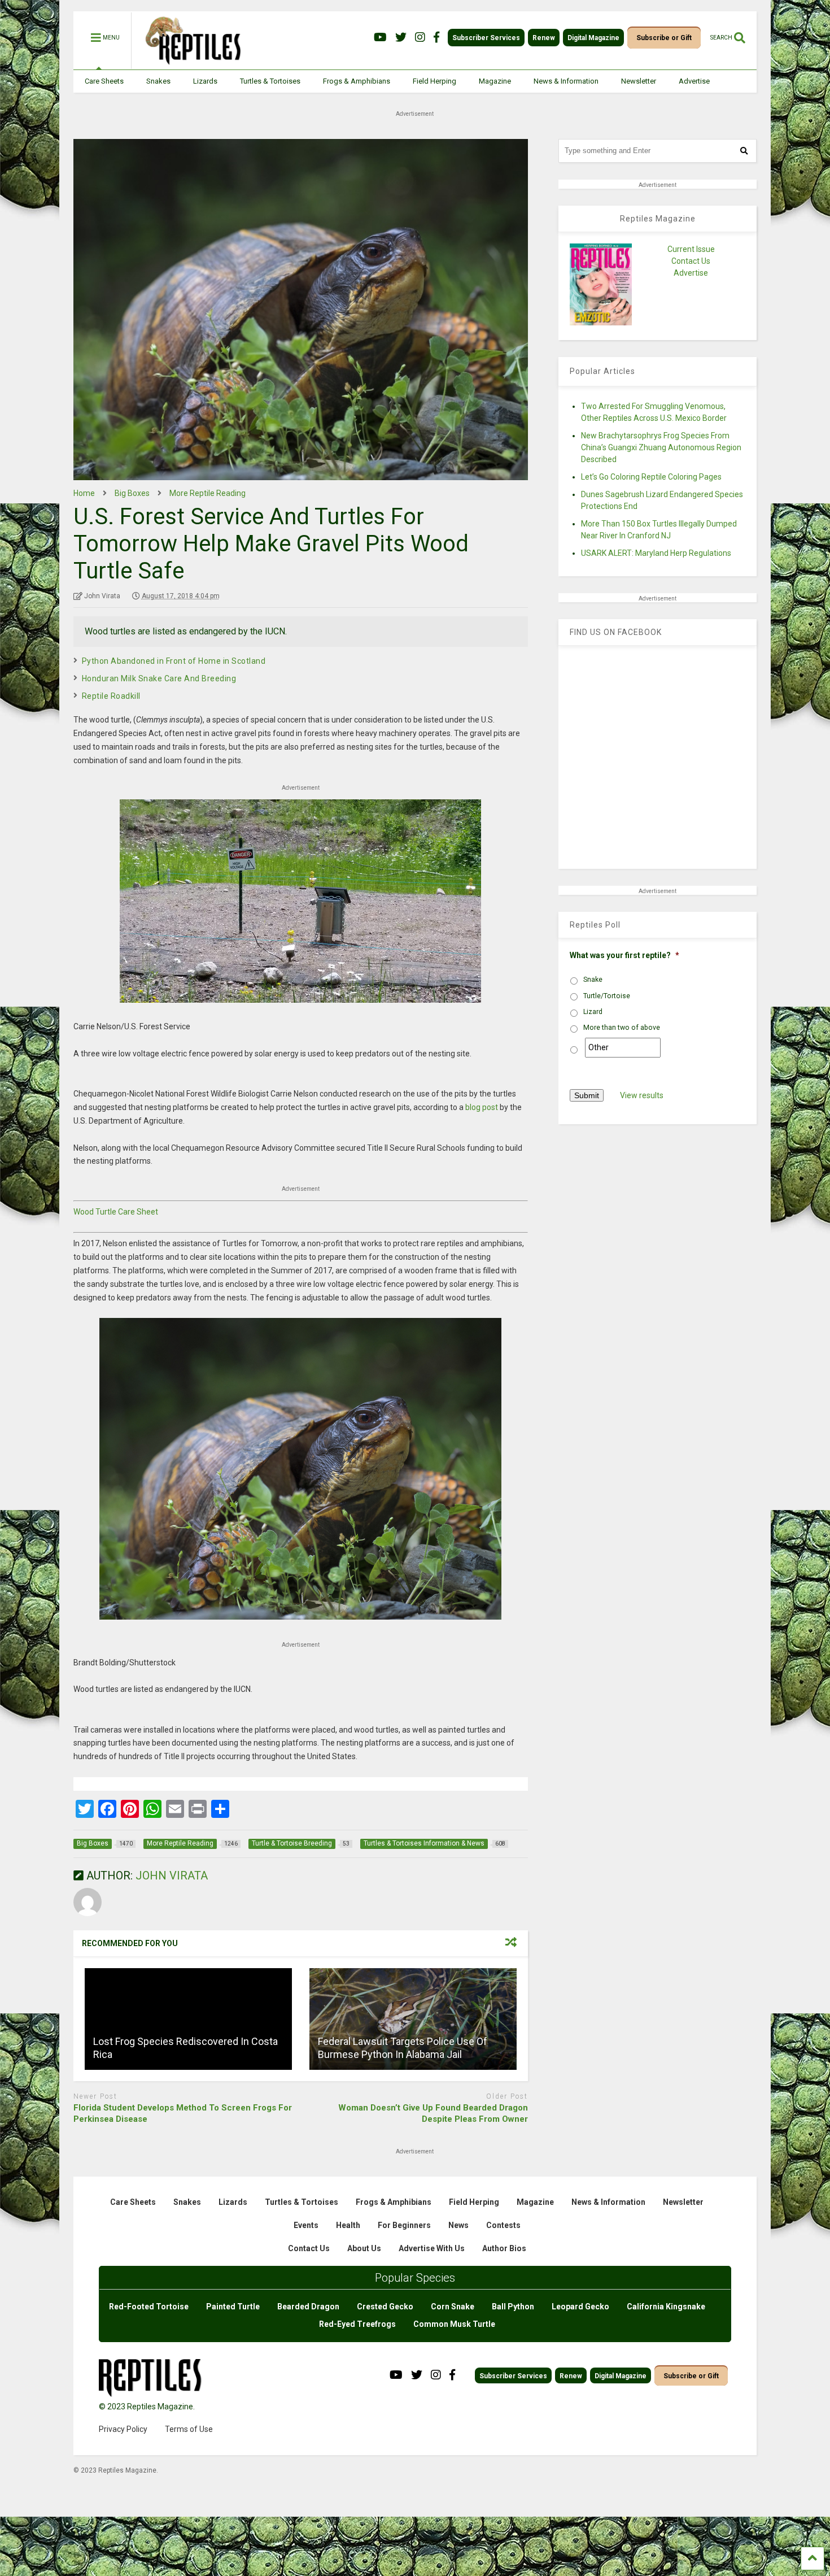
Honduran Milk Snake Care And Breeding (159, 678)
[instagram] (420, 38)
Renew (544, 38)
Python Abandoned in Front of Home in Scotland (174, 661)
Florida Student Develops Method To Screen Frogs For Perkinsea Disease (183, 2113)
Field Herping (434, 81)
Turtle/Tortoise (607, 996)
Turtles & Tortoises (270, 81)
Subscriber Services (486, 38)
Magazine (495, 81)
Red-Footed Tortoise (149, 2307)
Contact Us (691, 261)
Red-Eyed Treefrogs (357, 2324)
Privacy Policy (123, 2429)
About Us (364, 2248)
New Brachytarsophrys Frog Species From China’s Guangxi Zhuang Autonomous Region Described (661, 447)
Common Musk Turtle (454, 2324)
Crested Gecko (385, 2307)
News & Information (566, 81)
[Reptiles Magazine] (189, 64)
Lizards (205, 81)
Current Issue (691, 249)
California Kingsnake (666, 2307)
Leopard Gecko (580, 2307)
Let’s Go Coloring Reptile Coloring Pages (651, 477)
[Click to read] (188, 2019)
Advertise (694, 81)
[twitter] (401, 38)
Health (348, 2225)
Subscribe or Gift (664, 38)
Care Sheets (104, 81)
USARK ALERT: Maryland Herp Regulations (656, 553)
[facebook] (436, 38)
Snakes (158, 81)
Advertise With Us (432, 2248)
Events (306, 2225)
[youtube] (380, 38)
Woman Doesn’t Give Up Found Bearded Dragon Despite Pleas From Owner (433, 2113)
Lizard (593, 1012)
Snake (593, 980)
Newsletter (639, 81)
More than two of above (622, 1028)
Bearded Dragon (308, 2307)
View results (642, 1095)
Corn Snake (453, 2307)
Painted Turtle (233, 2307)
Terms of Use (189, 2429)
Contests (503, 2225)
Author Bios (504, 2248)
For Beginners (404, 2225)
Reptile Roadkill (111, 696)
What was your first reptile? (624, 955)
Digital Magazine (593, 38)
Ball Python (513, 2307)
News (458, 2225)
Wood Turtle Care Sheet (116, 1212)
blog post (482, 1107)
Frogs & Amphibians (357, 81)
